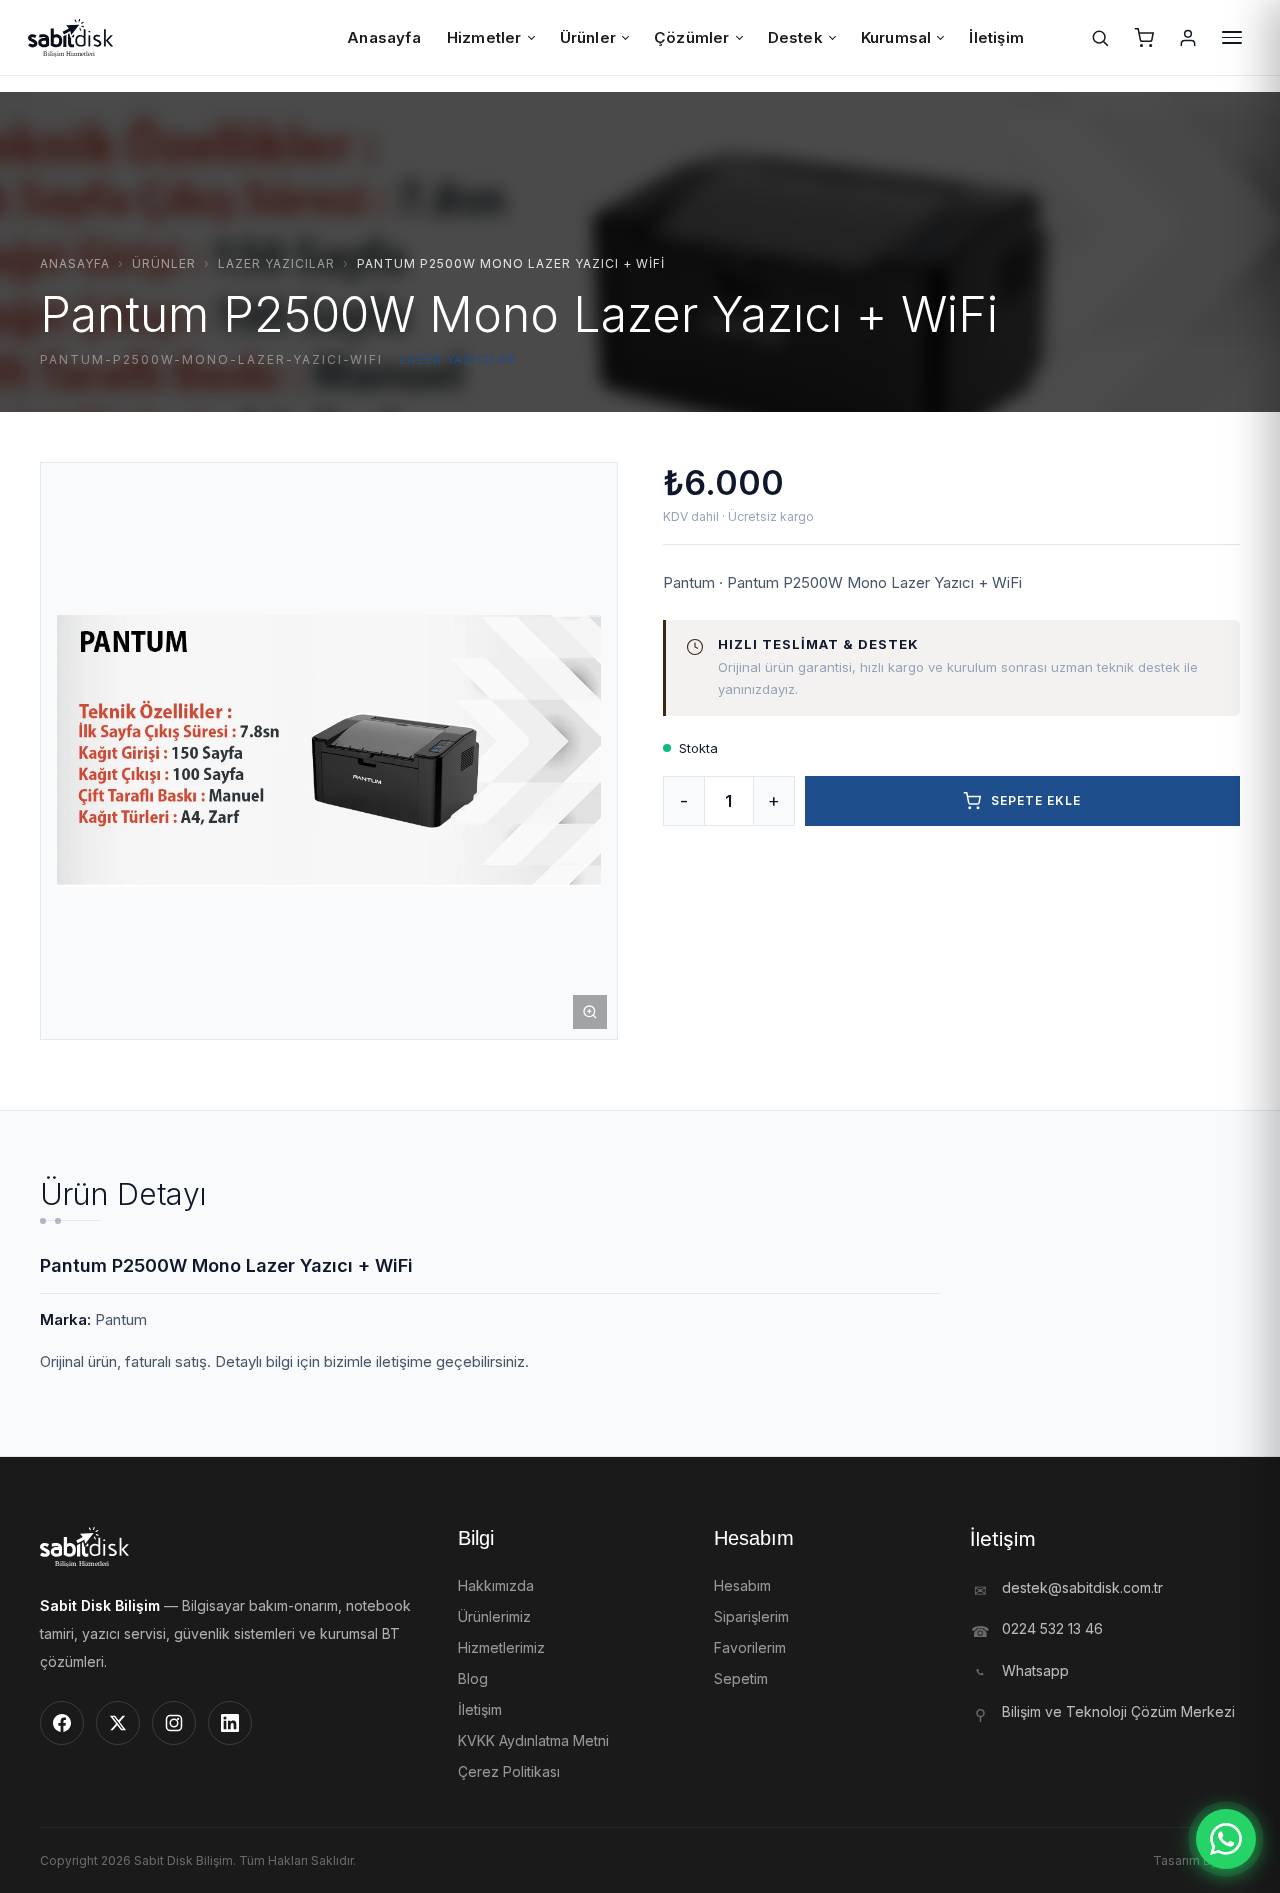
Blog (473, 1678)
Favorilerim (750, 1647)
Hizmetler (484, 37)
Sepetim (741, 1678)
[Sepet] (1144, 38)
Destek (795, 37)
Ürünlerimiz (494, 1616)
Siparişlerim (751, 1616)
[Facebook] (62, 1723)
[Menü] (1232, 38)
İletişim (996, 37)
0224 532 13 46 (1052, 1628)
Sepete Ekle (1036, 800)
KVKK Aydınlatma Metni (533, 1740)
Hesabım (742, 1585)
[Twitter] (118, 1723)
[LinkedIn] (230, 1723)
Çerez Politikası (509, 1771)
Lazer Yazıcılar (276, 263)
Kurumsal (896, 37)
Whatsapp (1035, 1670)
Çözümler (692, 37)
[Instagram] (174, 1723)
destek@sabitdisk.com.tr (1082, 1587)
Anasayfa (384, 37)
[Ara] (1100, 38)
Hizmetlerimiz (501, 1647)
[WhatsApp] (1226, 1839)
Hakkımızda (496, 1585)
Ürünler (588, 37)
